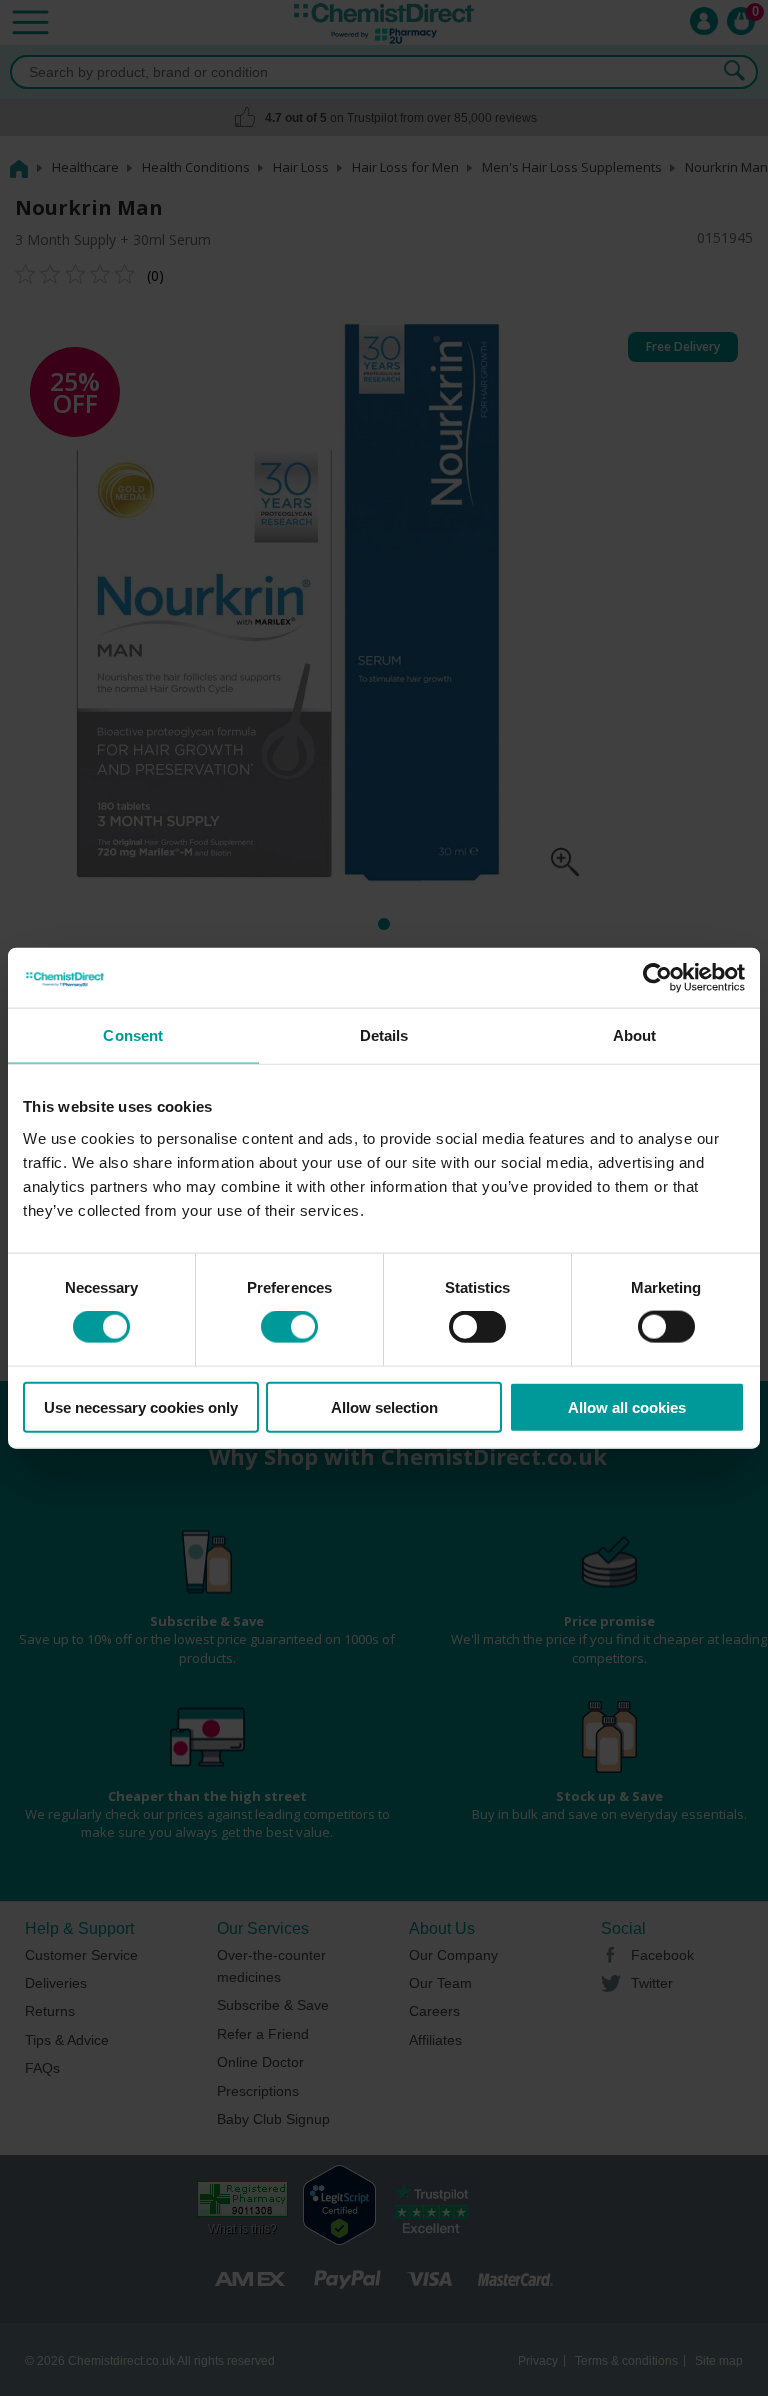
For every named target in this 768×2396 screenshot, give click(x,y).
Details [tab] (384, 1035)
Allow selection (384, 1406)
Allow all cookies (627, 1406)
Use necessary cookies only (141, 1406)
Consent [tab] (133, 1035)
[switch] (289, 1327)
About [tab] (635, 1035)
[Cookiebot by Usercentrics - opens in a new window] (657, 978)
